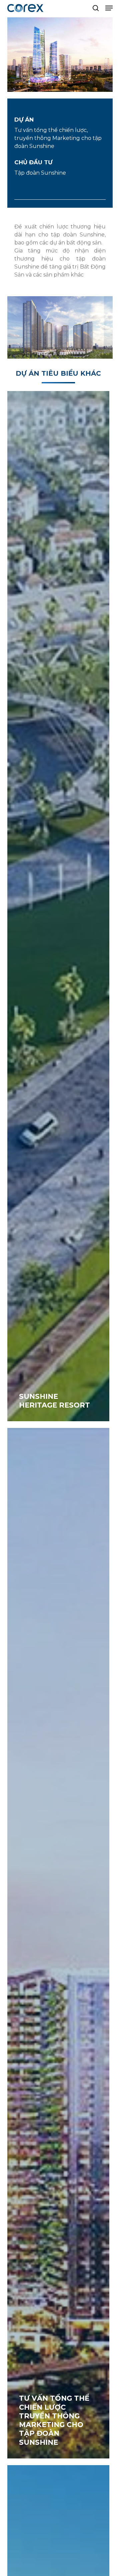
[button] (109, 8)
